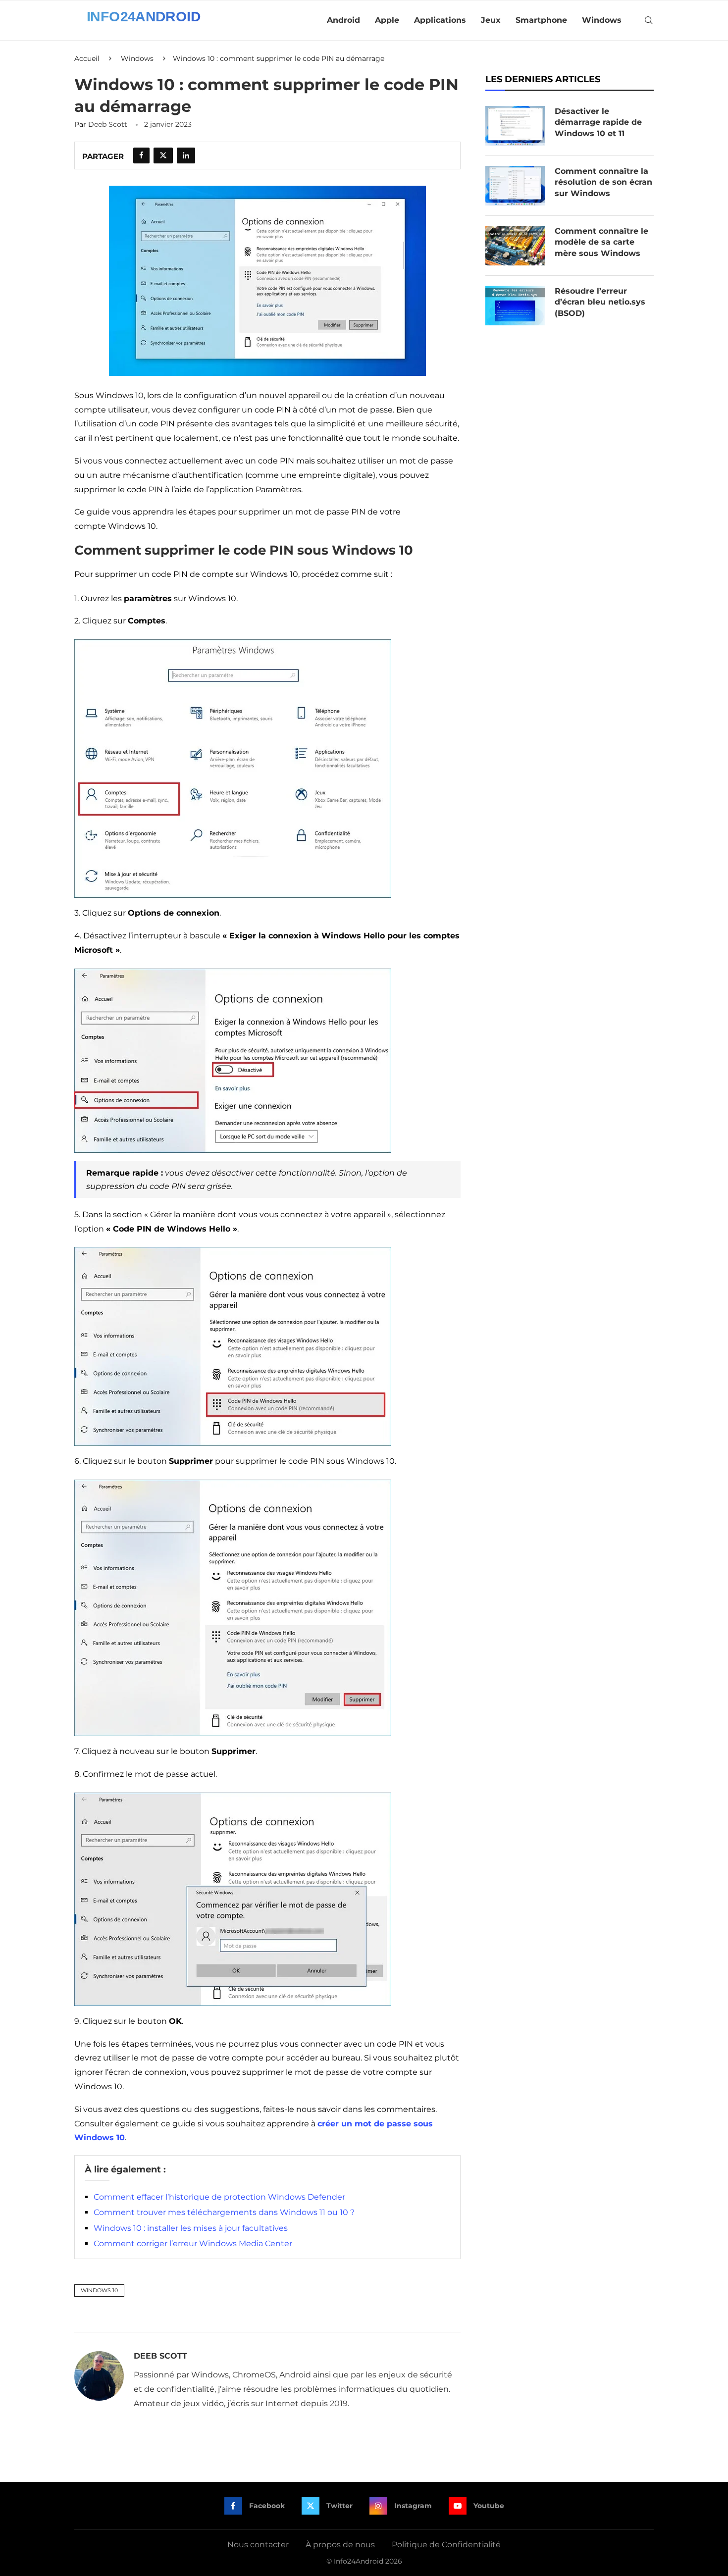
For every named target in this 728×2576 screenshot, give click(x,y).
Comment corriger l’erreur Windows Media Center (193, 2243)
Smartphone (541, 20)
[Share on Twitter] (163, 155)
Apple (387, 20)
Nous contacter (258, 2545)
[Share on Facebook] (141, 155)
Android (343, 20)
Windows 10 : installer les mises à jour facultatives (191, 2228)
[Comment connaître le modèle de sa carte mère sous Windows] (515, 246)
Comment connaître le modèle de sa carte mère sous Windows (601, 242)
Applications (440, 20)
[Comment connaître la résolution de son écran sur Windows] (515, 186)
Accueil (87, 58)
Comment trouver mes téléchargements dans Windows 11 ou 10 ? (224, 2212)
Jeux (491, 20)
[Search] (649, 20)
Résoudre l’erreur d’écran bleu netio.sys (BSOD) (600, 302)
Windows (602, 20)
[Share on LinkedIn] (186, 155)
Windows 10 (99, 2290)
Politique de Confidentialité (446, 2545)
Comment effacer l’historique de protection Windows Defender (219, 2197)
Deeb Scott (108, 124)
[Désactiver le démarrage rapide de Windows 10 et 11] (515, 126)
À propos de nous (340, 2545)
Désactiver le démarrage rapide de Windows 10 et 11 (598, 122)
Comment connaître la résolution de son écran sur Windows (603, 182)
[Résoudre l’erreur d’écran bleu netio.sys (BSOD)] (515, 306)
